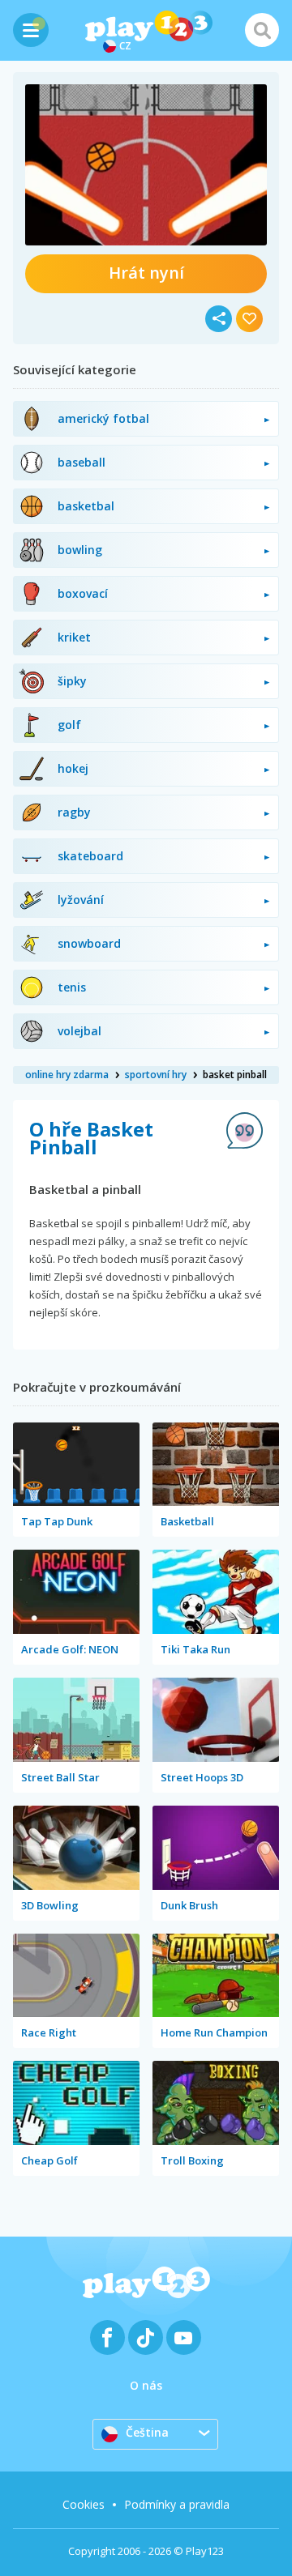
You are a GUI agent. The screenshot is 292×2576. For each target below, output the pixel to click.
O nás (146, 2385)
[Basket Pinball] (146, 165)
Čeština (147, 2432)
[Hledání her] (262, 30)
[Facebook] (107, 2337)
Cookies (84, 2504)
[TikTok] (146, 2337)
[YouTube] (184, 2337)
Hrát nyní (146, 273)
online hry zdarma (67, 1075)
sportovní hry (156, 1075)
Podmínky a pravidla (177, 2504)
